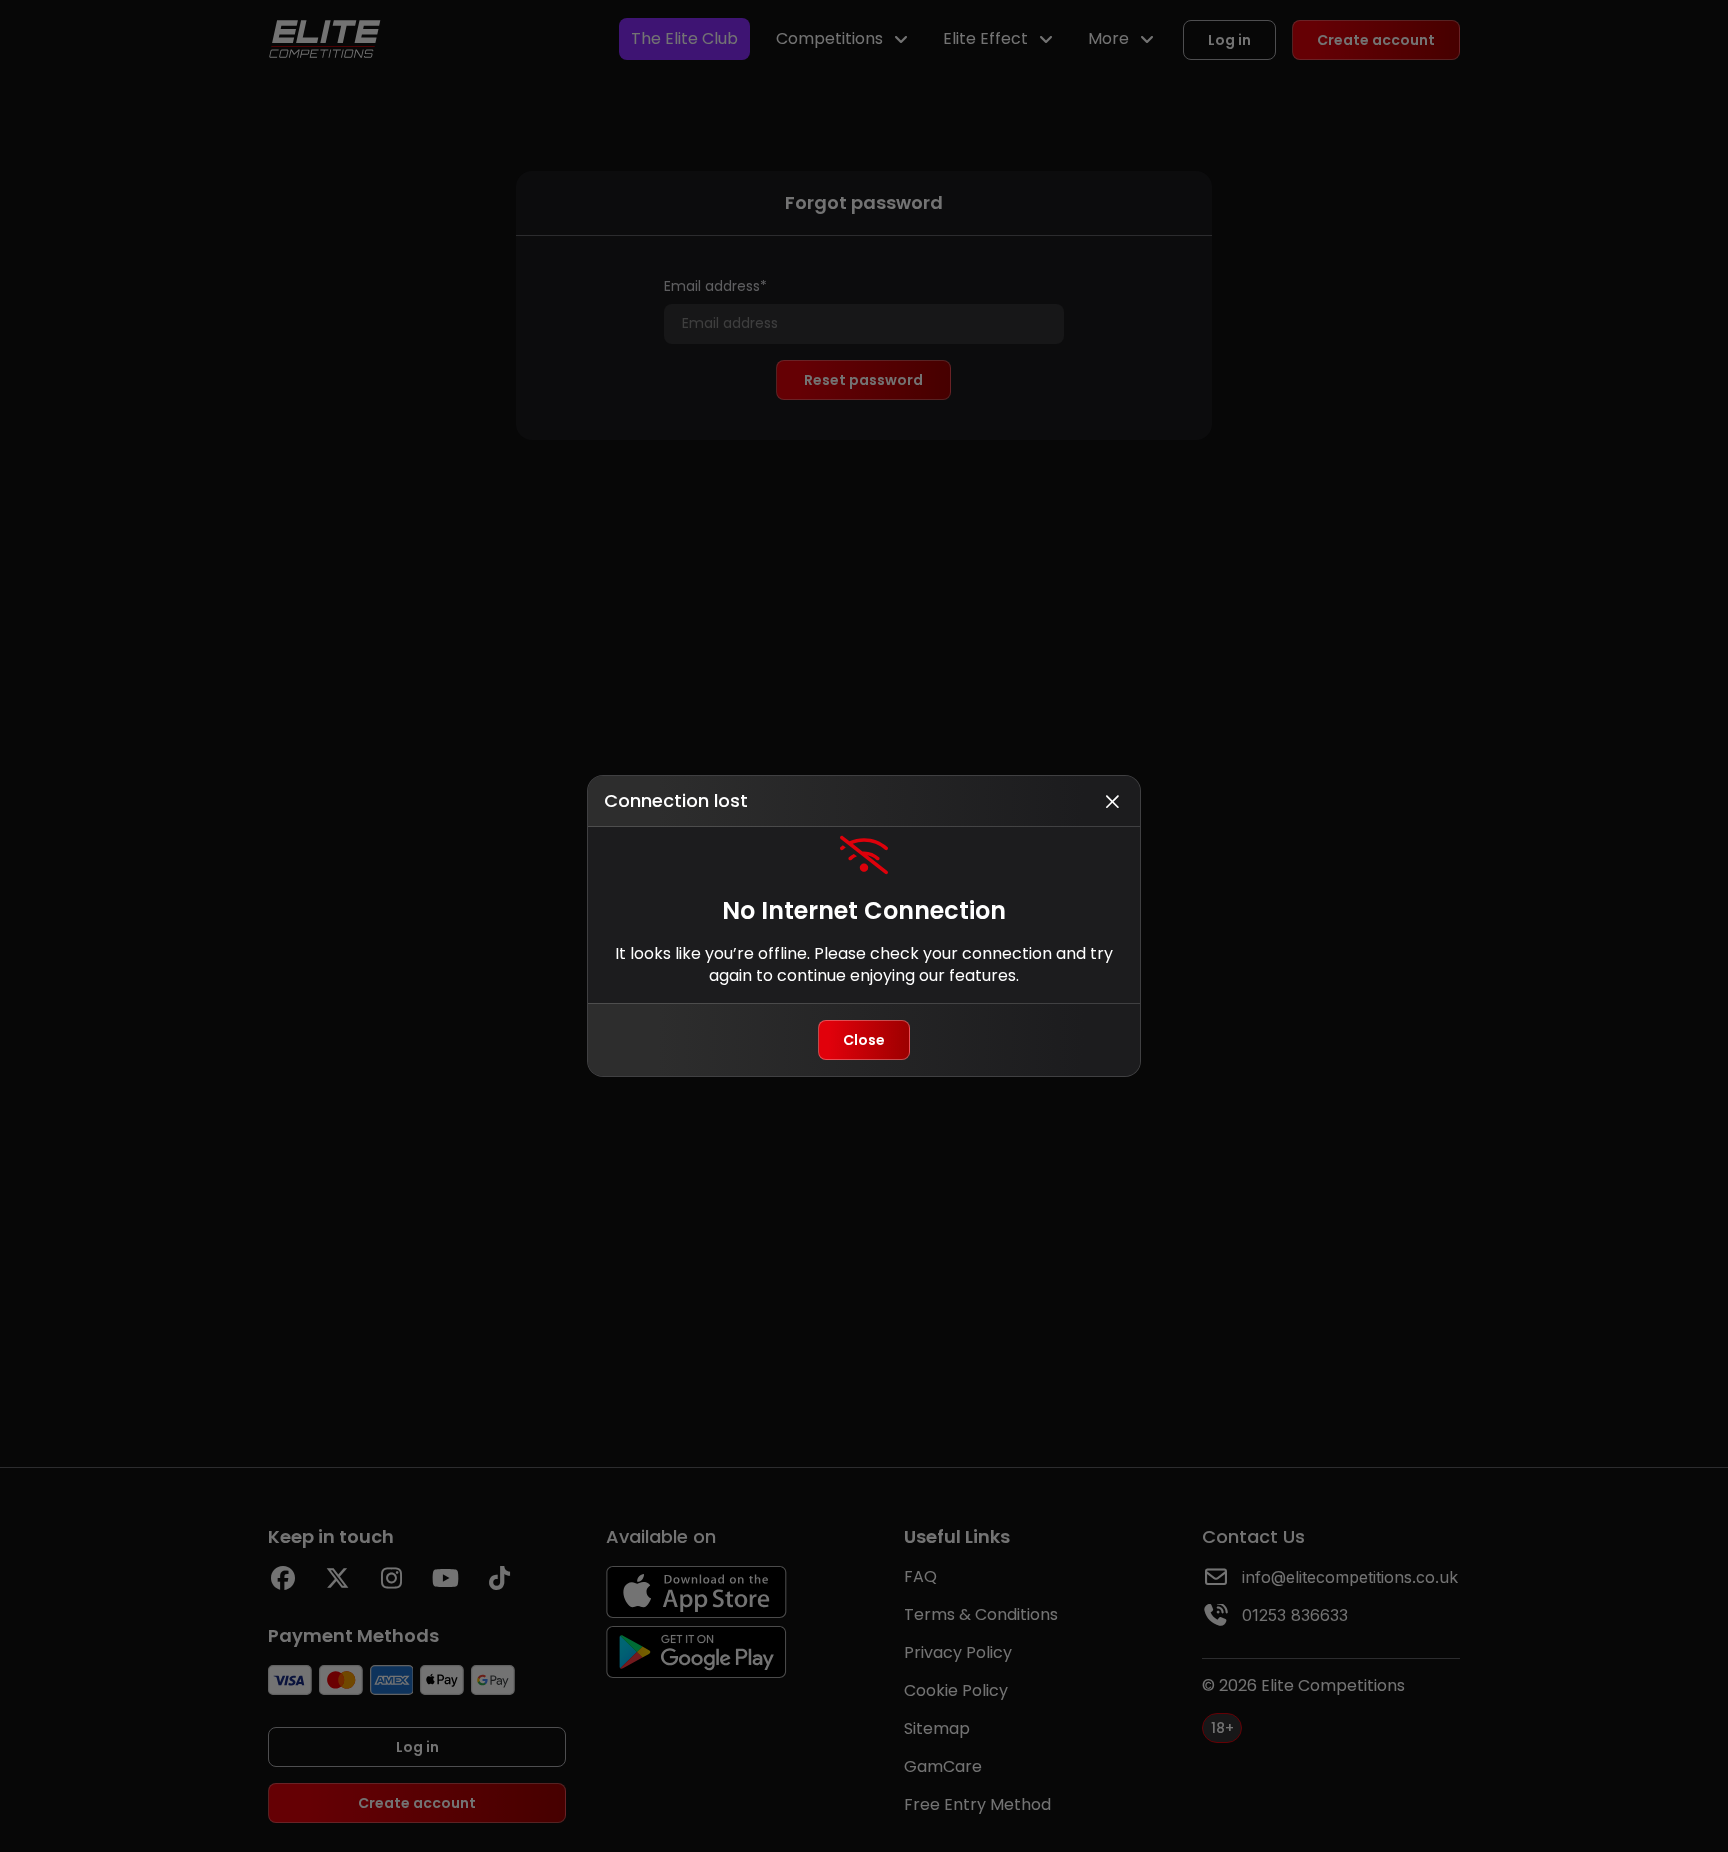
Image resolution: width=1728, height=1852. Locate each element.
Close (864, 1040)
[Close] (1112, 801)
